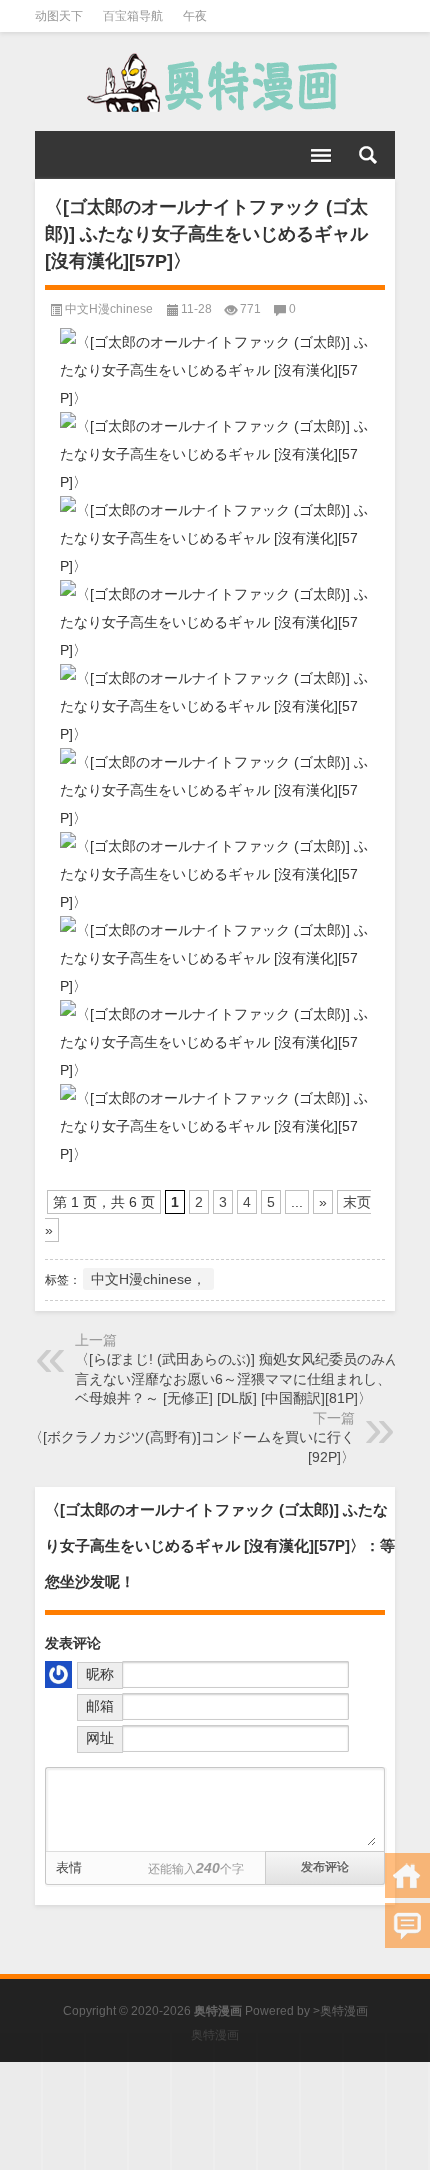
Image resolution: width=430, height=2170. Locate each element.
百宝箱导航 (133, 16)
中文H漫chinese (109, 309)
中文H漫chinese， (148, 1279)
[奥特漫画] (215, 82)
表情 (69, 1867)
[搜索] (368, 155)
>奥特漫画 (340, 2011)
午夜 (195, 16)
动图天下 (59, 16)
